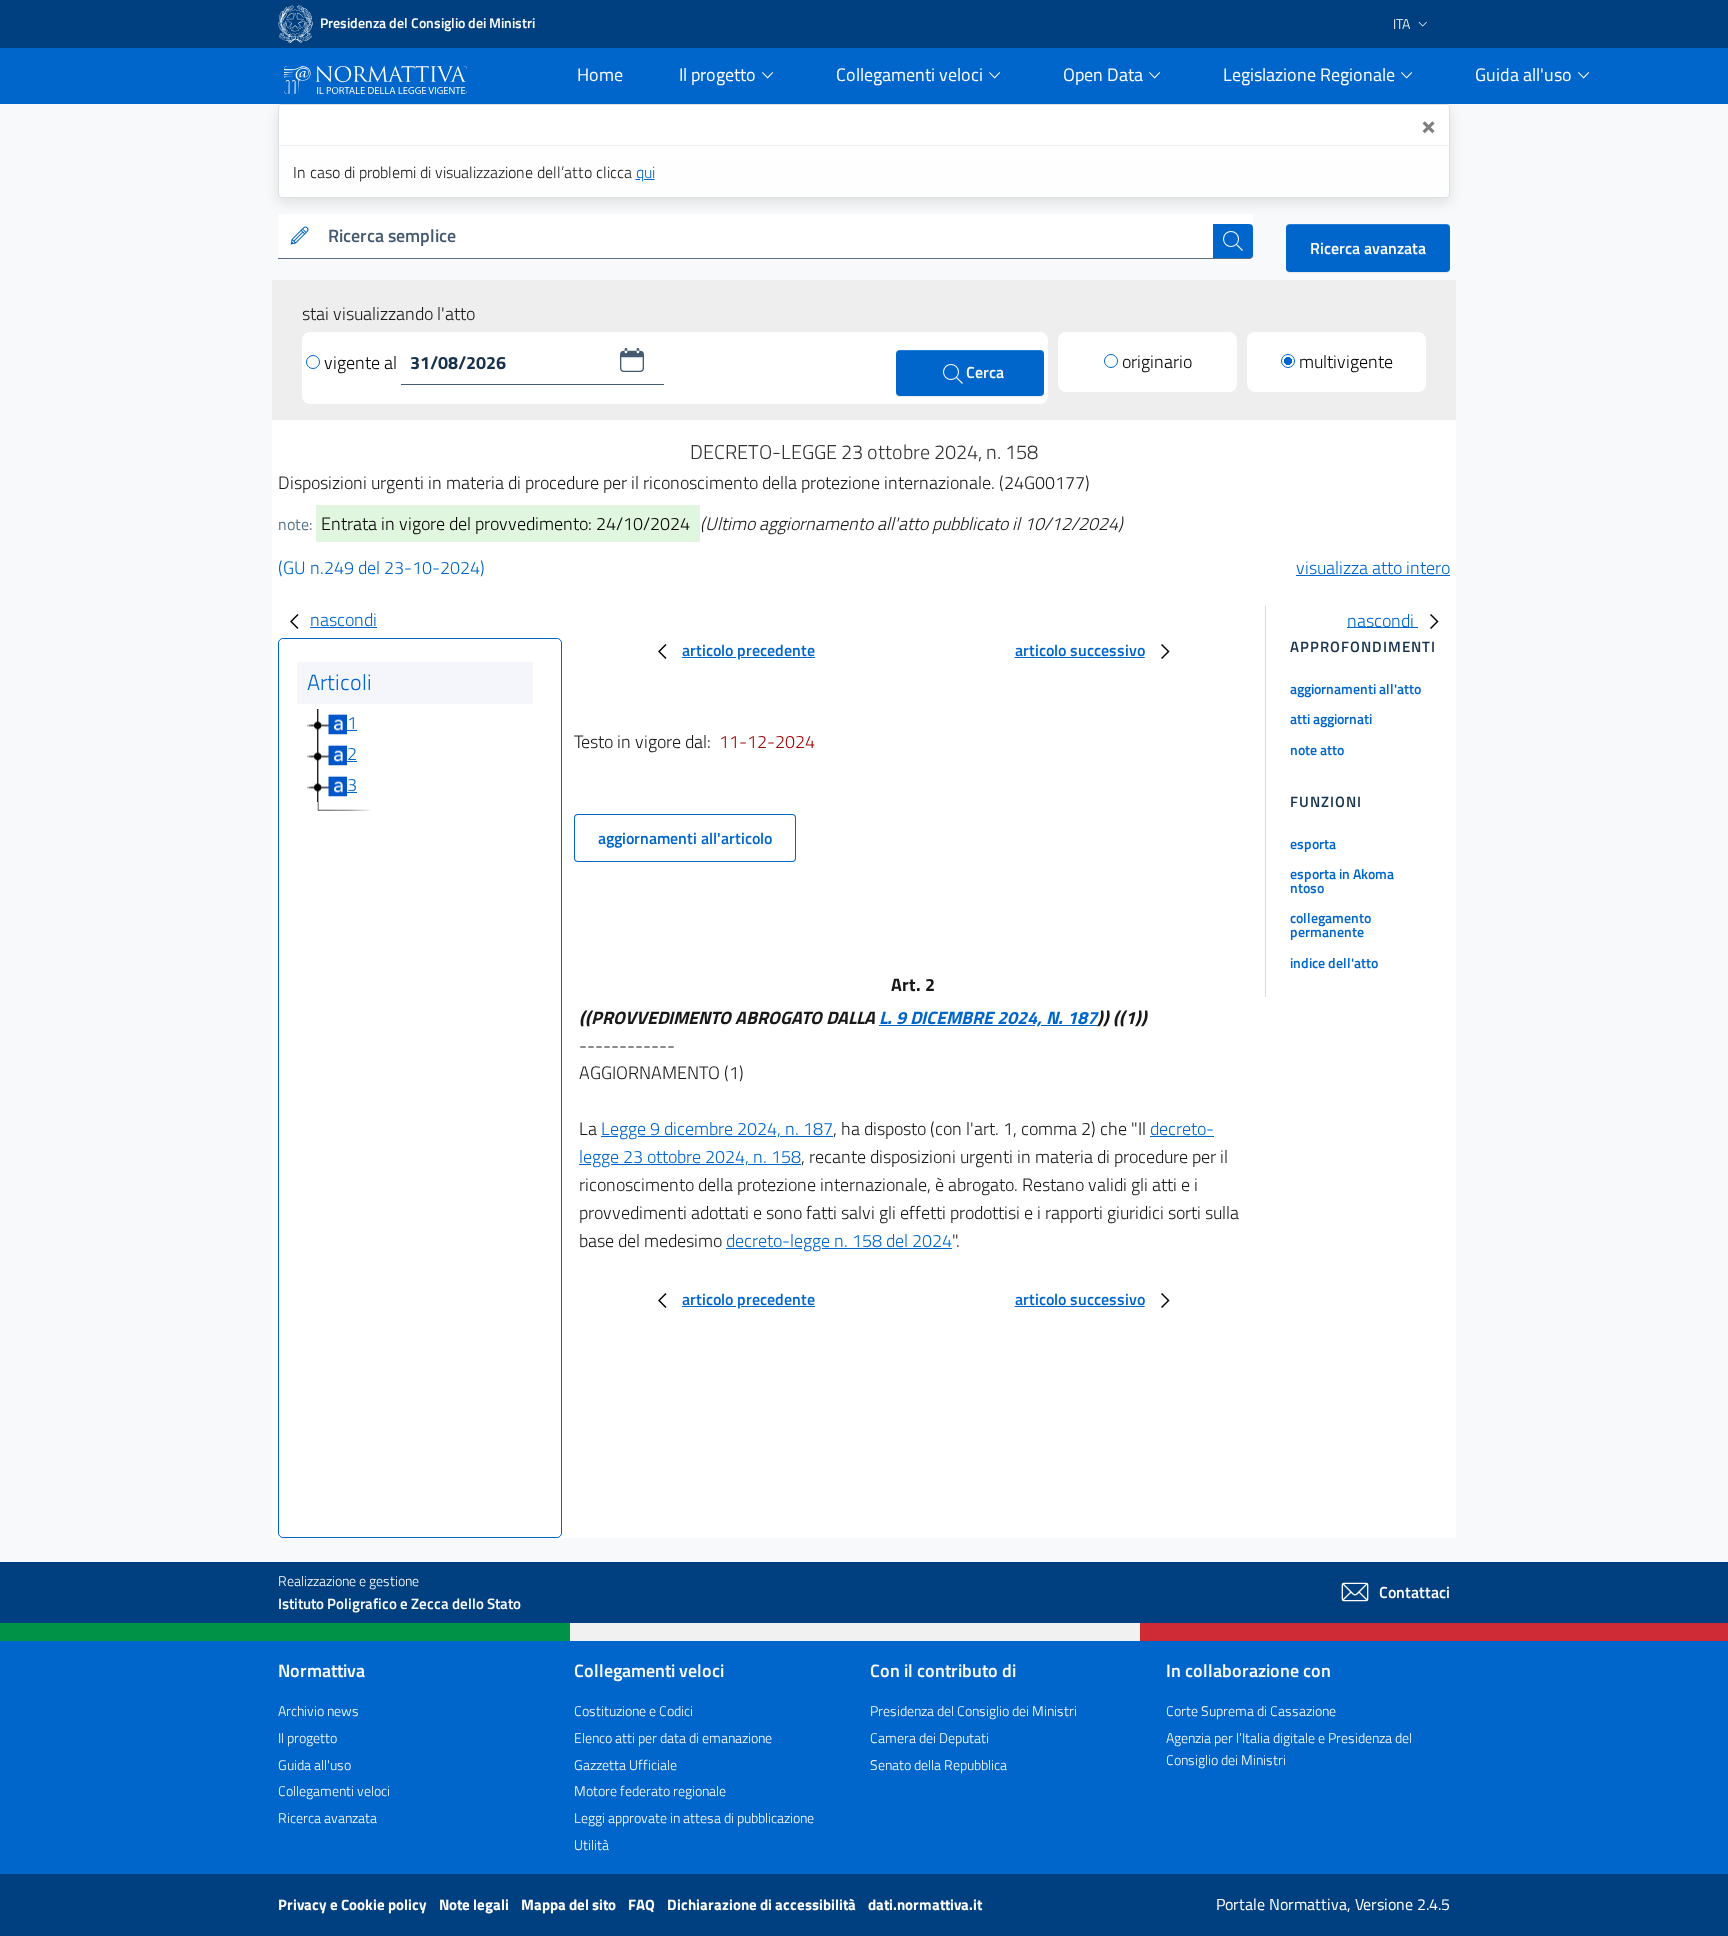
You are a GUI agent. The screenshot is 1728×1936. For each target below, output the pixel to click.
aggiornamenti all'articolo (685, 838)
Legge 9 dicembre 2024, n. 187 (717, 1128)
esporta (1313, 843)
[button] (632, 360)
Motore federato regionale (650, 1790)
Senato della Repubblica (938, 1764)
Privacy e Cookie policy (354, 1904)
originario (1157, 361)
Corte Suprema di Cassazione (1251, 1710)
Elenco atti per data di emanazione (673, 1737)
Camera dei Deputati (929, 1737)
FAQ (643, 1904)
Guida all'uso (314, 1764)
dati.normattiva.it (925, 1904)
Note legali (475, 1904)
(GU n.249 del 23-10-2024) (381, 567)
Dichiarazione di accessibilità (763, 1904)
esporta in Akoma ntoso (1342, 880)
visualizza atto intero (1373, 567)
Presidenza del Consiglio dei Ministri (973, 1710)
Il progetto (307, 1737)
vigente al (362, 362)
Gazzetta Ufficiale (625, 1764)
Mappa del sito (570, 1904)
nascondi (343, 619)
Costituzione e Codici (633, 1710)
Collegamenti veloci (334, 1790)
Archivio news (318, 1710)
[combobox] (766, 236)
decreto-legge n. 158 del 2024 (839, 1240)
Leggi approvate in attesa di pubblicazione (694, 1817)
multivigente (1346, 361)
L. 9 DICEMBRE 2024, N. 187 (988, 1017)
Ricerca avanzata (1368, 248)
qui (645, 172)
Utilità (591, 1844)
